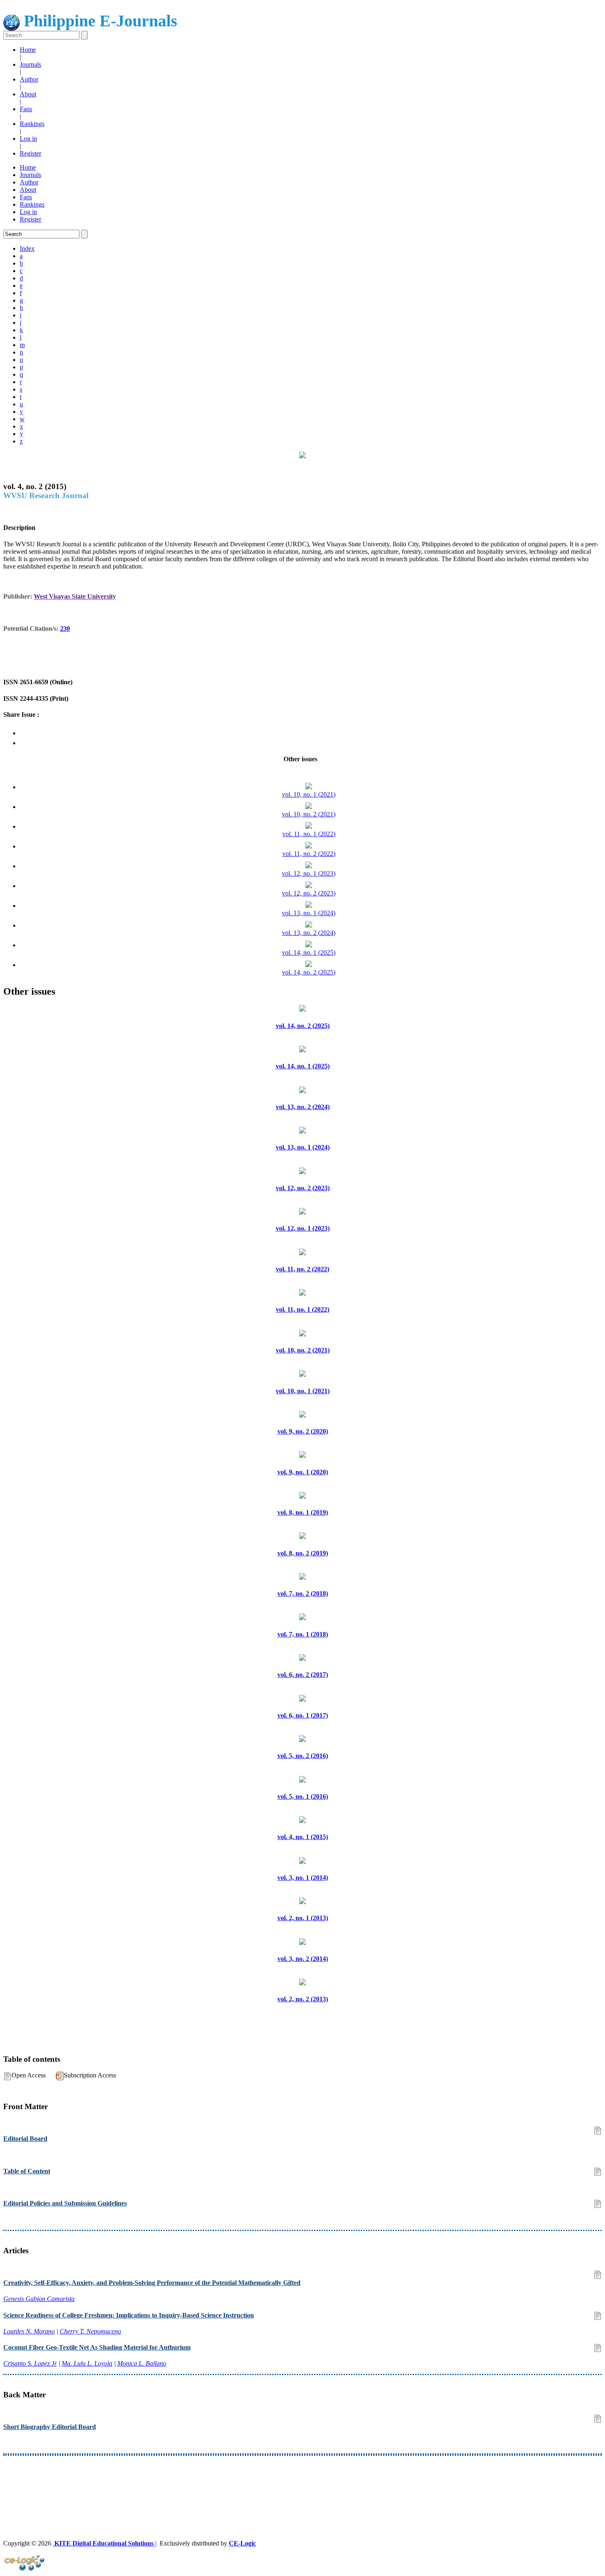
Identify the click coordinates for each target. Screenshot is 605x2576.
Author (29, 79)
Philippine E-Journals (99, 21)
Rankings (32, 124)
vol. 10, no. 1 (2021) (309, 794)
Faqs (26, 109)
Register (30, 153)
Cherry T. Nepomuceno (90, 2331)
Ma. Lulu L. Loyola (87, 2363)
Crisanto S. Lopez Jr (30, 2363)
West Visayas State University (75, 596)
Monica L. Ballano (142, 2363)
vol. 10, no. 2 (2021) (309, 814)
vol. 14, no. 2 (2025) (309, 972)
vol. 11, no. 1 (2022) (309, 834)
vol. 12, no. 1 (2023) (309, 873)
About (28, 94)
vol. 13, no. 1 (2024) (309, 913)
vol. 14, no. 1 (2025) (309, 952)
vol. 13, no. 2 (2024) (309, 933)
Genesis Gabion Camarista (39, 2299)
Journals (30, 64)
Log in (28, 139)
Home (28, 50)
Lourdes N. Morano (29, 2331)
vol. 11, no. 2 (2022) (309, 854)
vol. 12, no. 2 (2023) (309, 893)
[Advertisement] (250, 2483)
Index (27, 248)
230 (65, 628)
